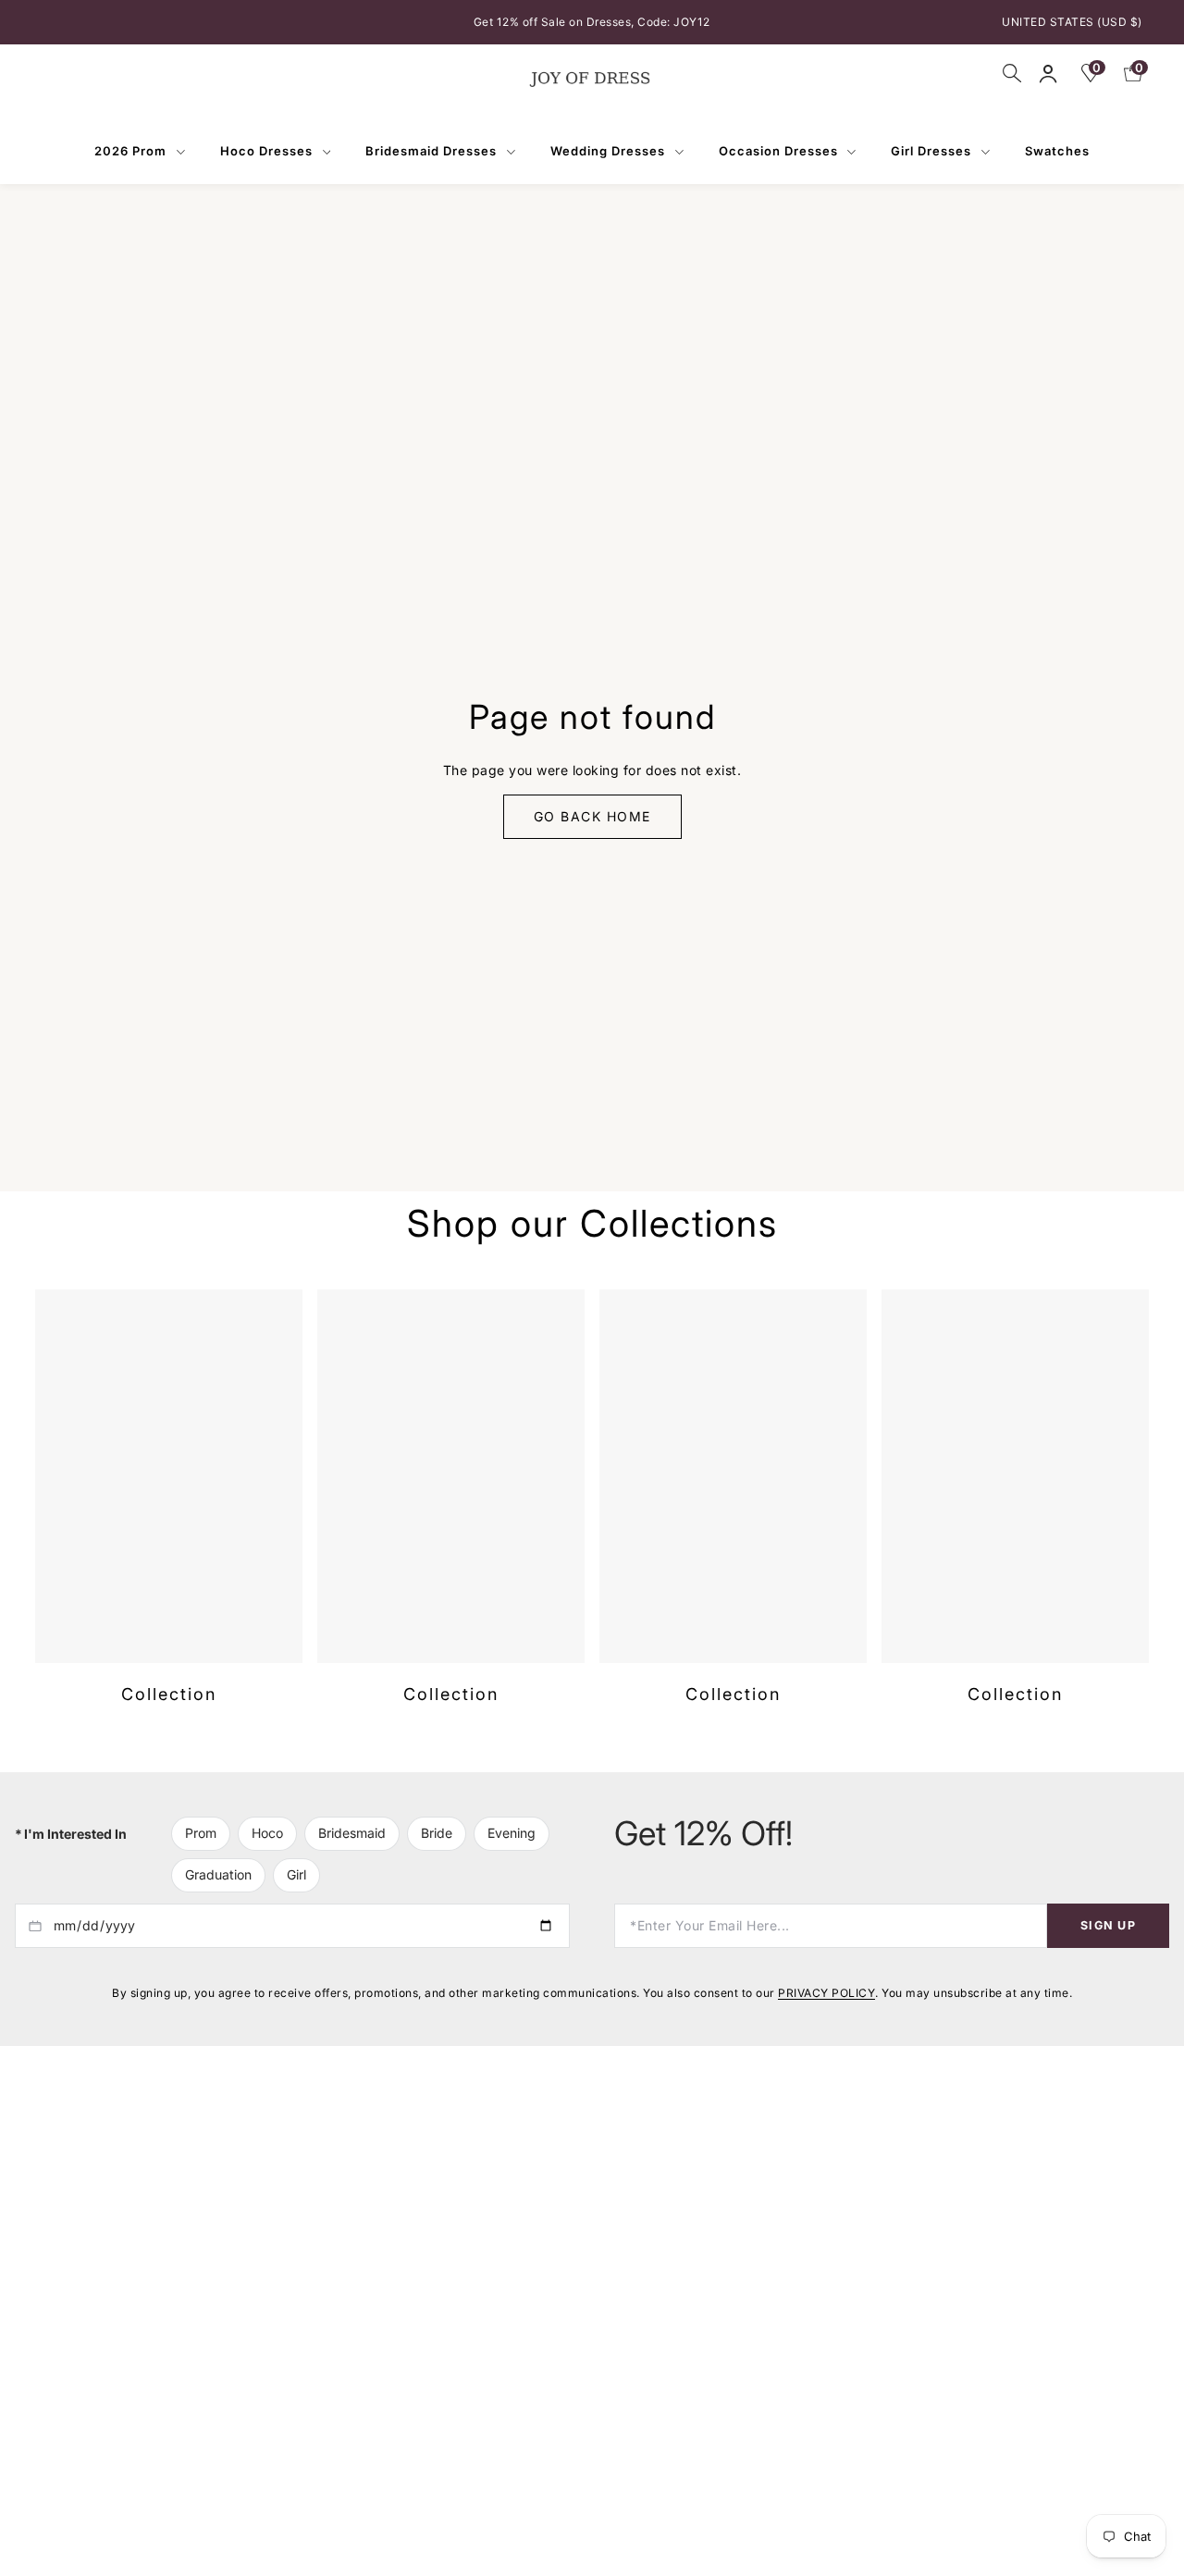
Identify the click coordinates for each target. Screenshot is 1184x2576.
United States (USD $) (1072, 22)
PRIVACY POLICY (826, 2014)
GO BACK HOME (592, 827)
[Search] (1012, 73)
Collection (169, 1716)
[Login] (1048, 74)
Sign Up (1108, 1947)
